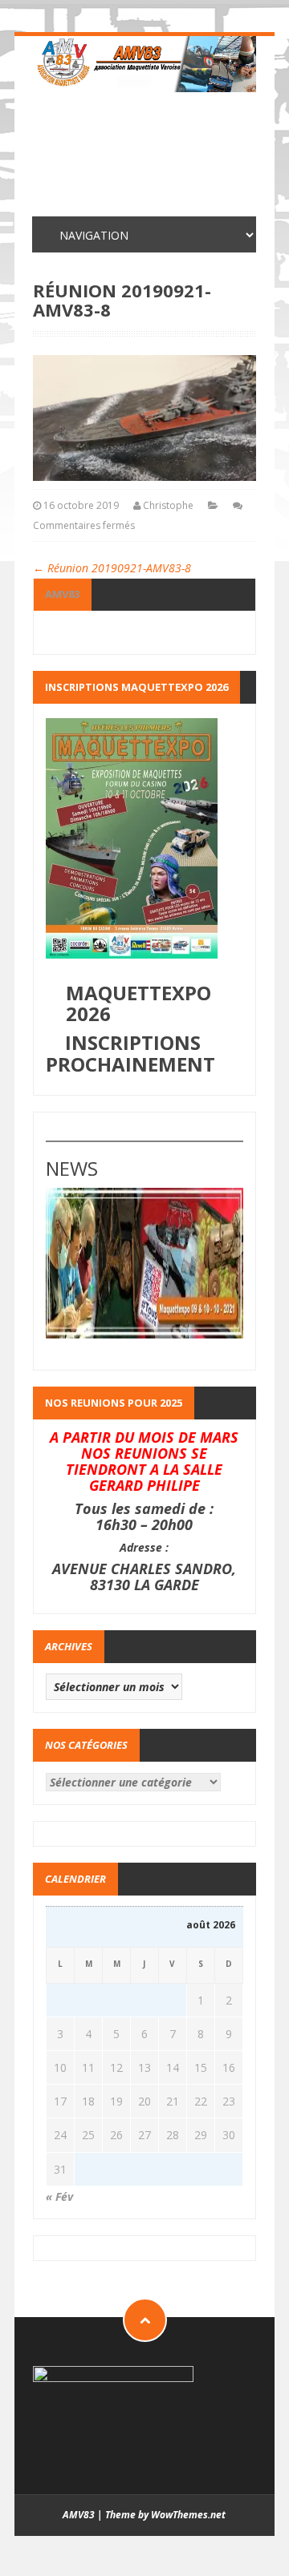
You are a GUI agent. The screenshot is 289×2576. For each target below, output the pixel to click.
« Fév (59, 2196)
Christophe (168, 505)
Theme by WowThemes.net (165, 2515)
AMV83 (62, 594)
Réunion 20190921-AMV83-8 (112, 568)
